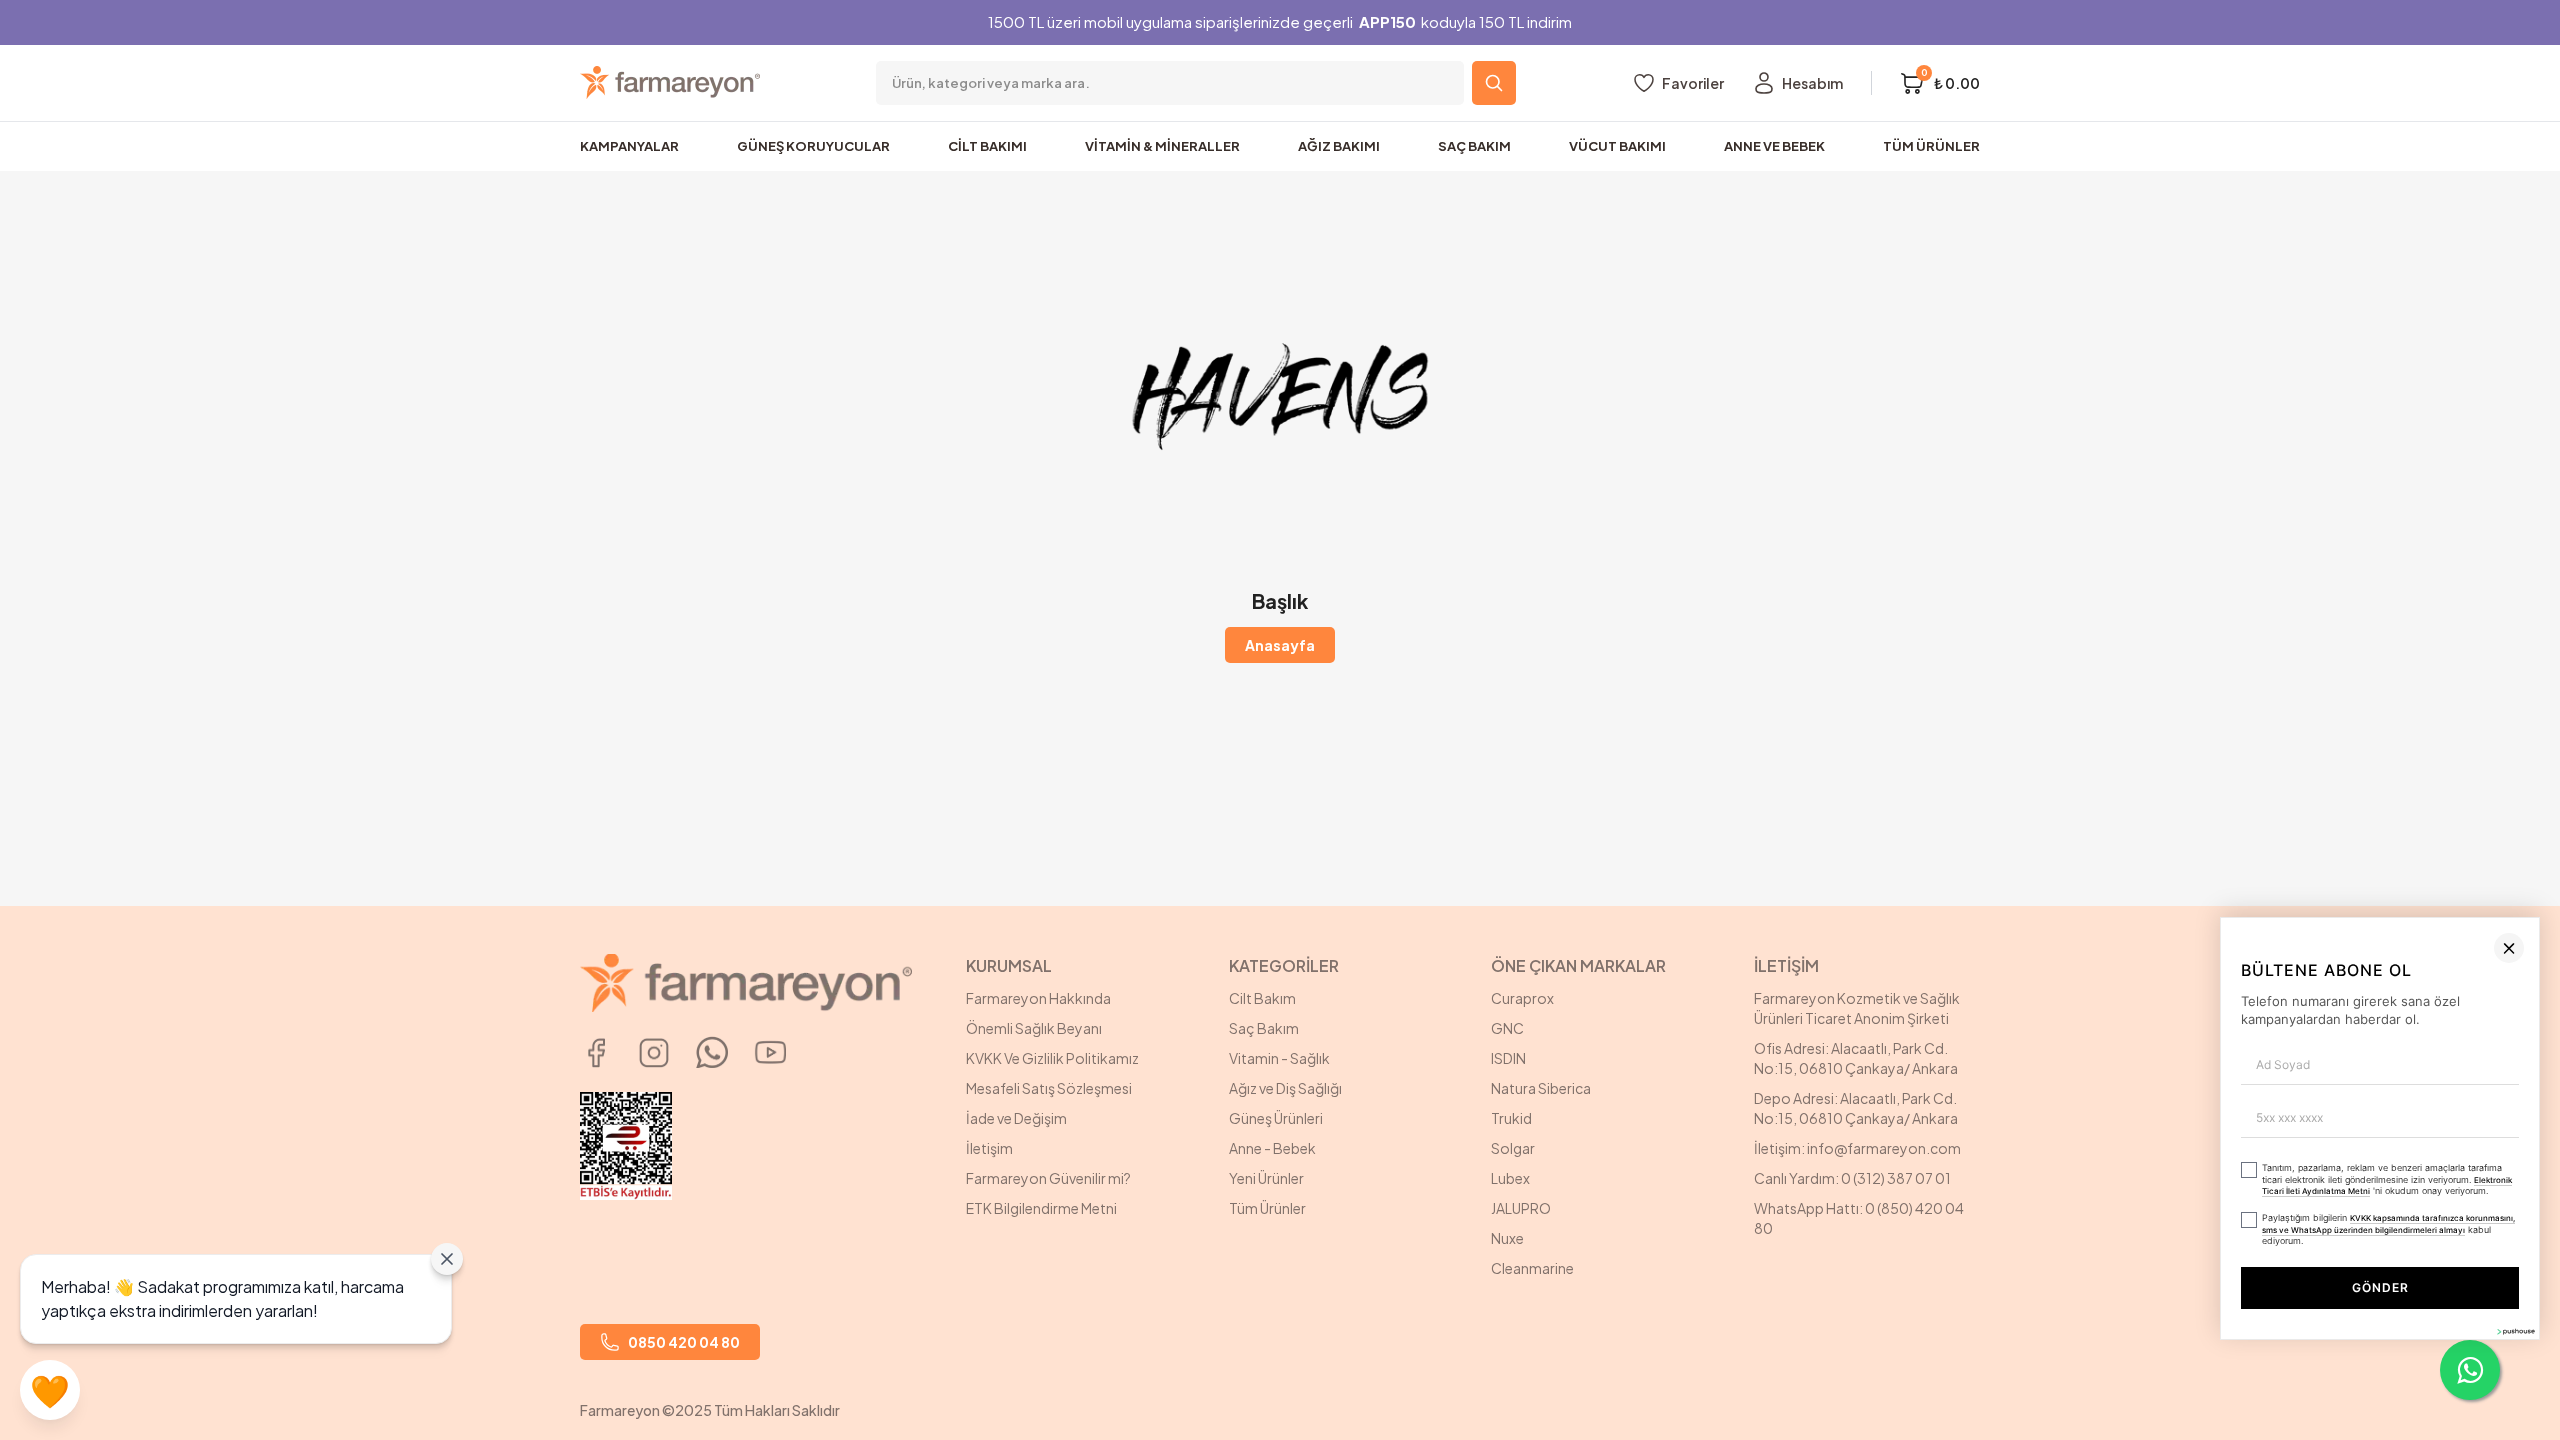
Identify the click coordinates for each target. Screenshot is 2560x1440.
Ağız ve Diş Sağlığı (1285, 1088)
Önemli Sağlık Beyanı (1034, 1028)
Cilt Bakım (1262, 998)
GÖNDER (2148, 1387)
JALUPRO (1521, 1208)
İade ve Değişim (1016, 1118)
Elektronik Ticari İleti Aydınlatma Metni (2327, 1306)
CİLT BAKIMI (987, 146)
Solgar (1513, 1148)
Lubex (1510, 1178)
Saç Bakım (1264, 1028)
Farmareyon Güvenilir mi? (1048, 1178)
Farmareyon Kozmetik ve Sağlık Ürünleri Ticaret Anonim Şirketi (1857, 1008)
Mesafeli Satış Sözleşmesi (1049, 1088)
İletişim (989, 1148)
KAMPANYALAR (629, 146)
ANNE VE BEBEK (1774, 146)
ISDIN (1508, 1058)
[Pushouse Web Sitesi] (2515, 1431)
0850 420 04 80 (684, 1342)
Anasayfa (1280, 645)
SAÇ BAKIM (1474, 146)
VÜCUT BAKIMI (1617, 146)
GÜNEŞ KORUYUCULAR (813, 146)
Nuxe (1507, 1238)
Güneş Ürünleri (1276, 1118)
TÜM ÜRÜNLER (1931, 146)
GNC (1507, 1028)
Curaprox (1522, 998)
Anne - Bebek (1272, 1148)
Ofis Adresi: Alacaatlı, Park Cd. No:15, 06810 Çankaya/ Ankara (1856, 1058)
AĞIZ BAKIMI (1339, 146)
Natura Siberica (1541, 1088)
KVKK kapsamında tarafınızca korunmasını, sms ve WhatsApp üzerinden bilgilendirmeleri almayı (2071, 1337)
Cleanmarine (1532, 1268)
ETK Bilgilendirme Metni (1041, 1208)
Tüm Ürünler (1267, 1208)
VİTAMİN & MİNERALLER (1162, 146)
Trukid (1511, 1118)
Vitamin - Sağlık (1279, 1058)
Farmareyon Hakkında (1038, 998)
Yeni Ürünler (1266, 1178)
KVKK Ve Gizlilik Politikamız (1052, 1058)
